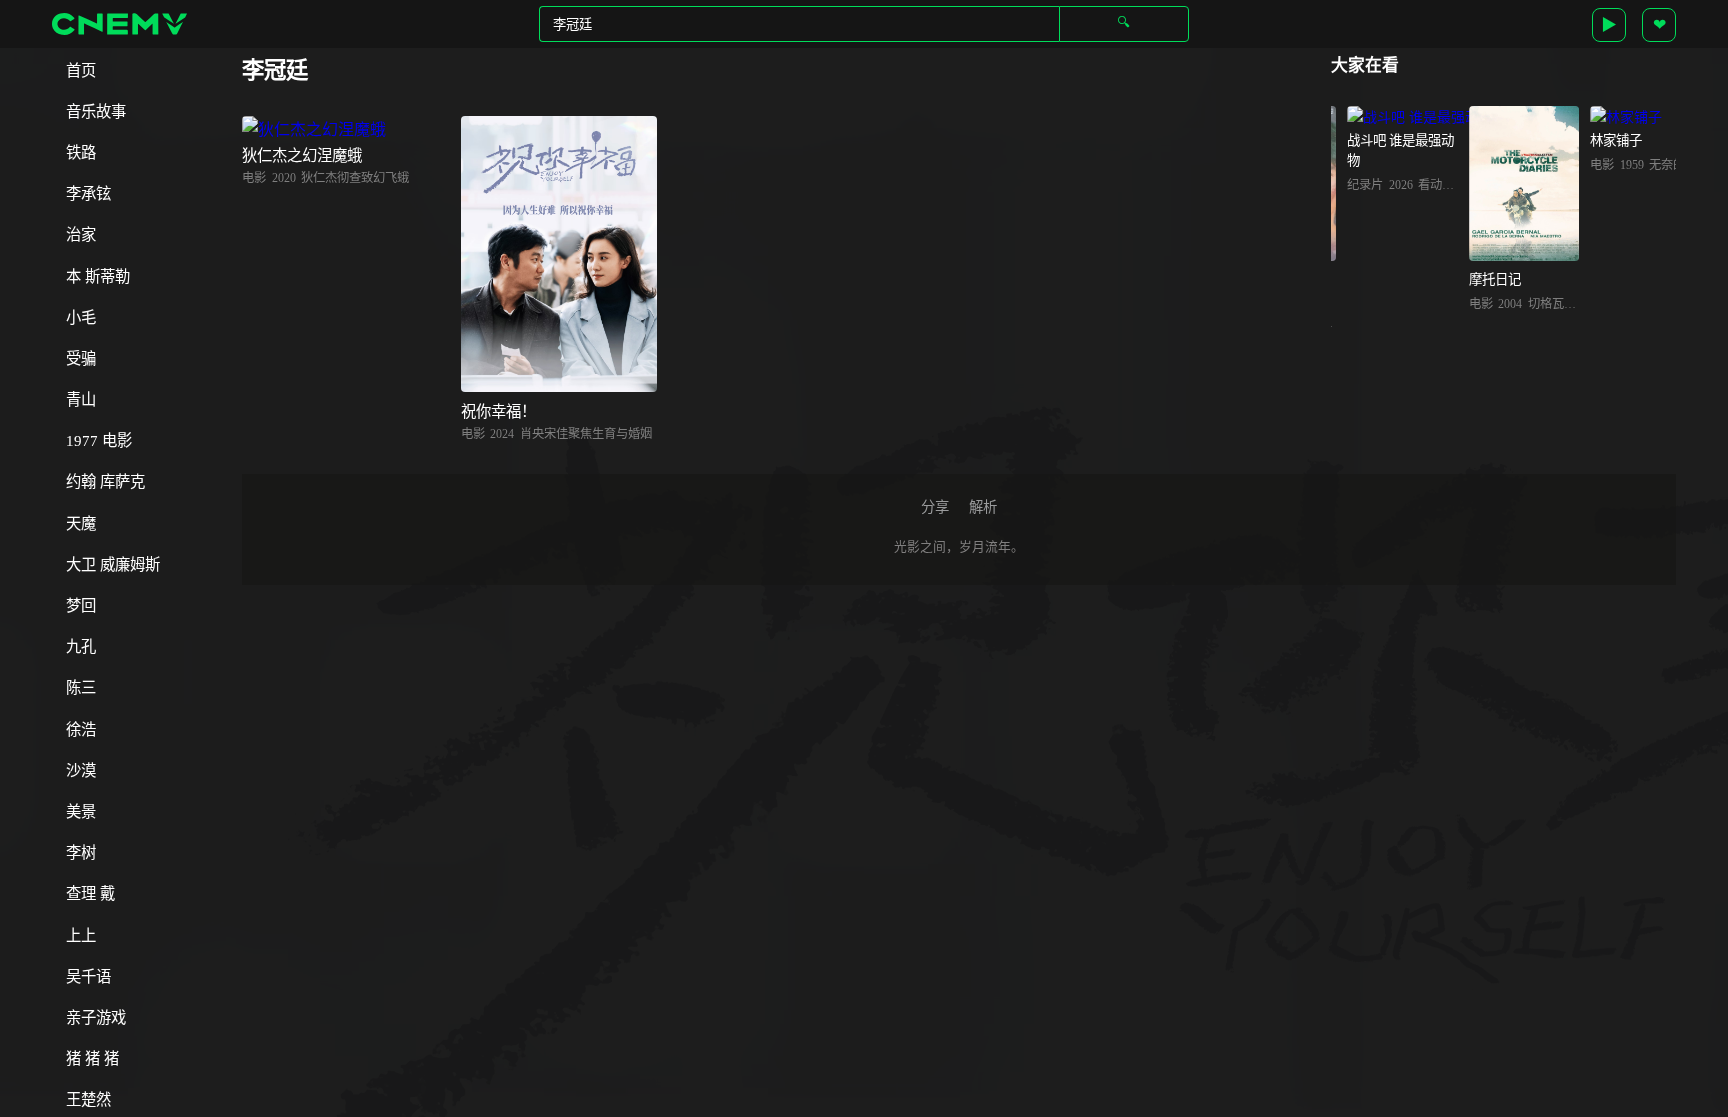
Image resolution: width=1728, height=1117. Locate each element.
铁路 (81, 152)
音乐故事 (96, 111)
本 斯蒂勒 (98, 276)
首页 (81, 70)
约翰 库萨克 (105, 481)
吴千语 (88, 976)
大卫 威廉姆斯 (113, 564)
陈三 (81, 687)
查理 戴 (90, 893)
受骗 (81, 358)
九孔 (81, 646)
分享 (935, 507)
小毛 (81, 317)
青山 (81, 399)
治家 (81, 234)
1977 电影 (99, 440)
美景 (81, 811)
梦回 (81, 605)
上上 (81, 935)
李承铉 (88, 193)
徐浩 (81, 729)
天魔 (81, 523)
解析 (983, 507)
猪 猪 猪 (92, 1058)
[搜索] (1124, 23)
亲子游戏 (96, 1017)
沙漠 (81, 770)
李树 (81, 852)
